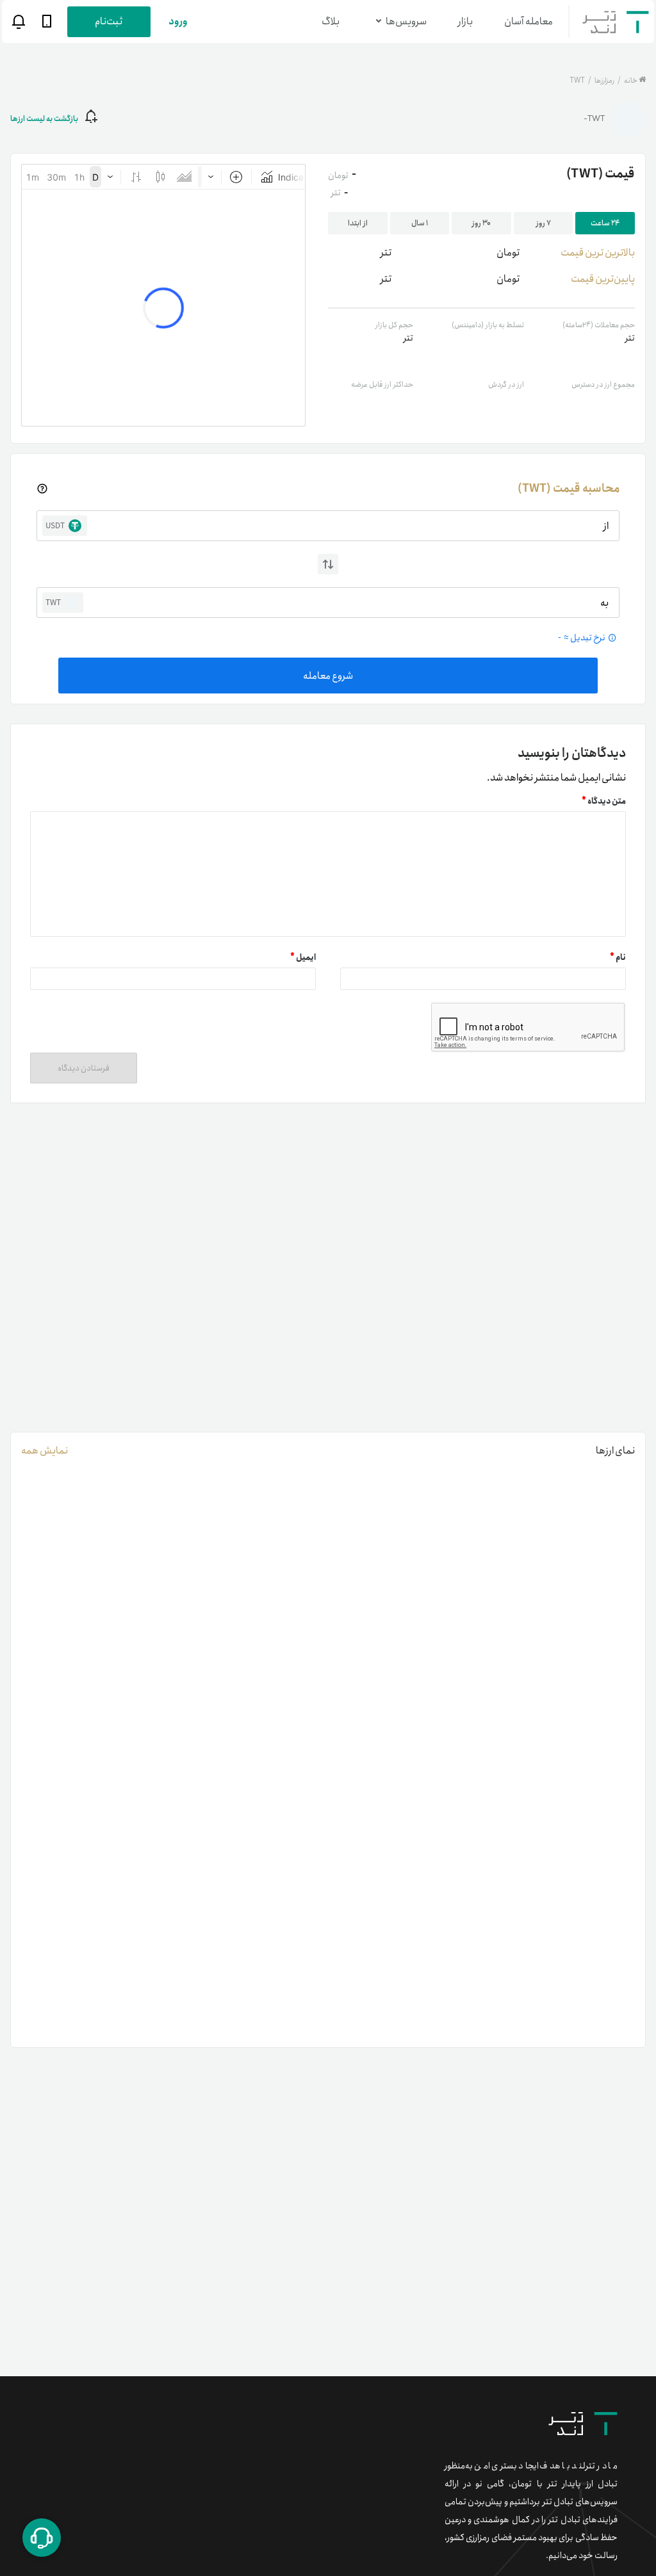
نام (618, 958)
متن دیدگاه (604, 801)
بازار (465, 21)
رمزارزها (604, 80)
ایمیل (303, 958)
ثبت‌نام (109, 21)
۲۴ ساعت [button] (605, 223)
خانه (631, 80)
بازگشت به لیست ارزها (44, 119)
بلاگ (331, 21)
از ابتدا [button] (358, 223)
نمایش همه (45, 1451)
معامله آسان (529, 21)
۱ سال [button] (420, 223)
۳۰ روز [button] (481, 223)
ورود (178, 21)
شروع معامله (328, 676)
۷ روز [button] (544, 223)
